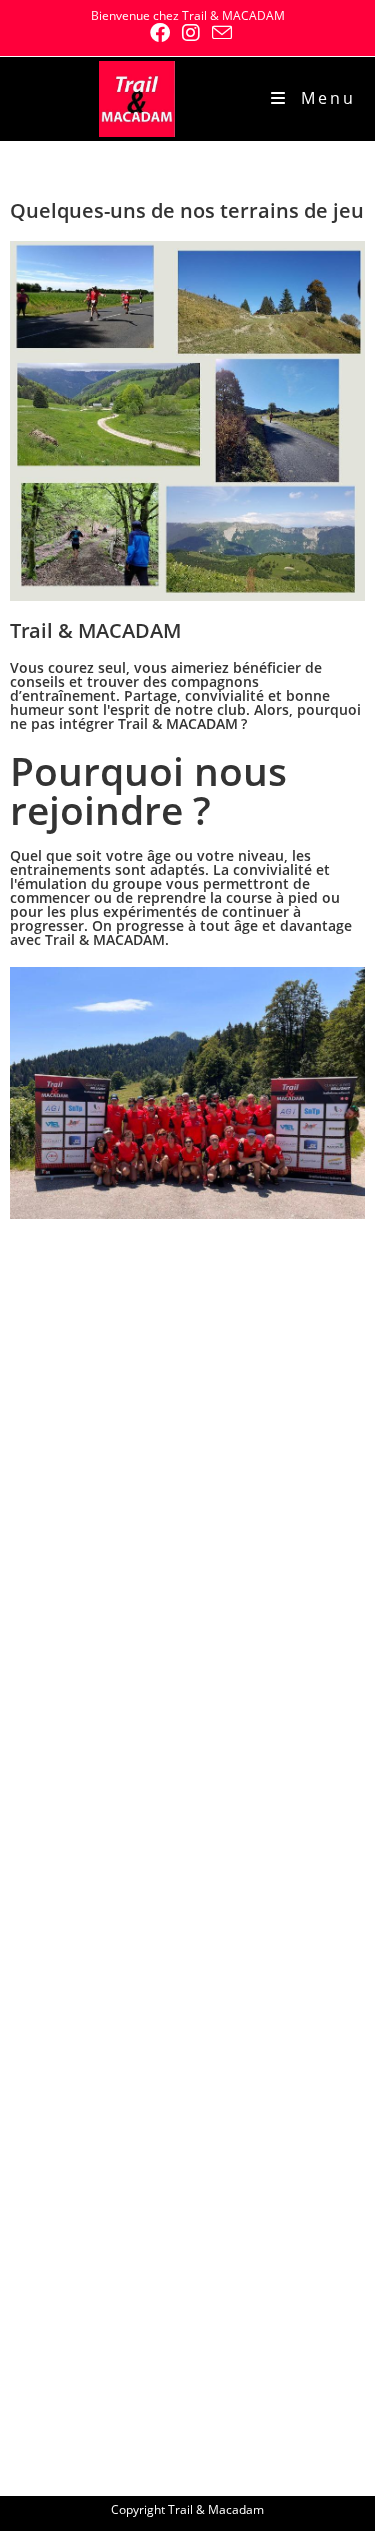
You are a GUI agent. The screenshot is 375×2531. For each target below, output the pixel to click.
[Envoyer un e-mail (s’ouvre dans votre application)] (219, 32)
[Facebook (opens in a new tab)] (160, 33)
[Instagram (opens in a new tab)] (191, 33)
